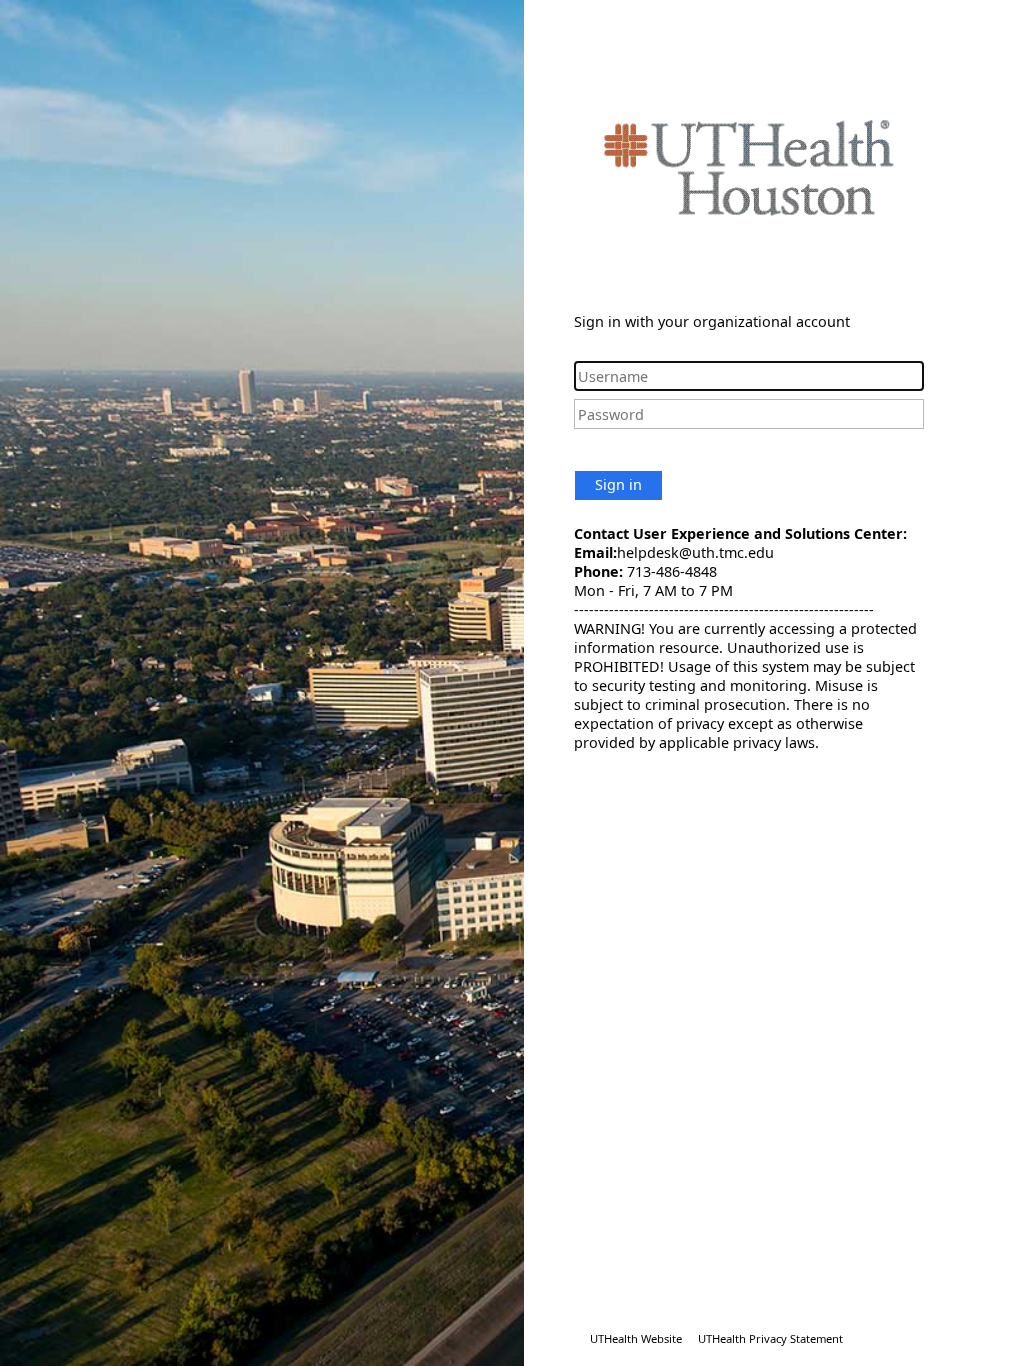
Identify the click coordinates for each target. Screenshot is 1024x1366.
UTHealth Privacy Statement (770, 1338)
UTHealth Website (636, 1338)
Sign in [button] (618, 484)
